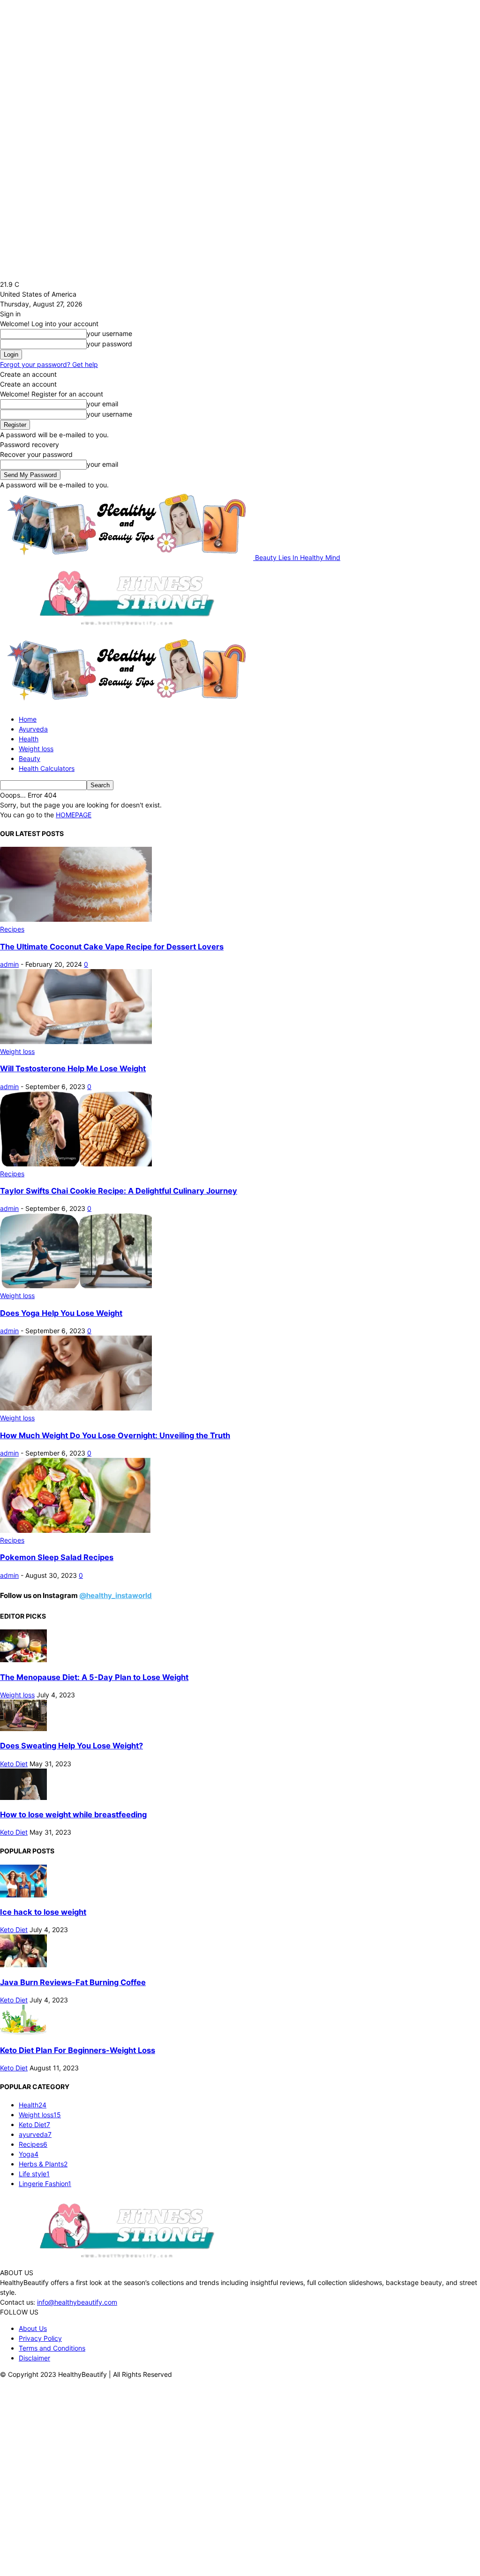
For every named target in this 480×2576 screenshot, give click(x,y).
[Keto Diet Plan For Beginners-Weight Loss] (23, 2033)
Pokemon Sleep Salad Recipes (57, 1557)
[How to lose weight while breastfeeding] (23, 1797)
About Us (33, 2328)
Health (29, 739)
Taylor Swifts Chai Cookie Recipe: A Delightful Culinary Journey (119, 1191)
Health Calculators (47, 768)
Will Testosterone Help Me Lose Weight (73, 1068)
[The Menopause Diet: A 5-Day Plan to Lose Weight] (23, 1660)
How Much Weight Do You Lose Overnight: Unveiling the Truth (115, 1435)
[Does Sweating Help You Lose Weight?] (23, 1729)
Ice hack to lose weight (43, 1912)
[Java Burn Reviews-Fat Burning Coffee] (23, 1965)
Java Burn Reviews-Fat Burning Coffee (73, 1982)
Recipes (12, 929)
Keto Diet (14, 1764)
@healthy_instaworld (116, 1595)
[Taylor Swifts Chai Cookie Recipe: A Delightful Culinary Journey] (76, 1164)
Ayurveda (33, 729)
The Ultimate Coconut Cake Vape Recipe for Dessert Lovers (112, 947)
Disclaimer (34, 2358)
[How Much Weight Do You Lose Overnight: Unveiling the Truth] (76, 1408)
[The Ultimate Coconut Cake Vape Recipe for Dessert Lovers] (76, 919)
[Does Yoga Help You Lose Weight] (76, 1286)
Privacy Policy (40, 2338)
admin (9, 964)
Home (28, 719)
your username (109, 333)
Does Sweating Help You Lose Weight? (71, 1746)
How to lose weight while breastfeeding (73, 1814)
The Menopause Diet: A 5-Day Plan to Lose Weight (94, 1677)
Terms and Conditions (52, 2348)
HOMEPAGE (74, 815)
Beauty (30, 758)
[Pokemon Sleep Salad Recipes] (76, 1530)
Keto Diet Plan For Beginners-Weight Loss (78, 2050)
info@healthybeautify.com (77, 2302)
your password (109, 344)
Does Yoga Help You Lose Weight (61, 1313)
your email (102, 404)
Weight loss (36, 749)
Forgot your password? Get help (49, 364)
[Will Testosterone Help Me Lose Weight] (76, 1042)
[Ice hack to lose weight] (23, 1895)
